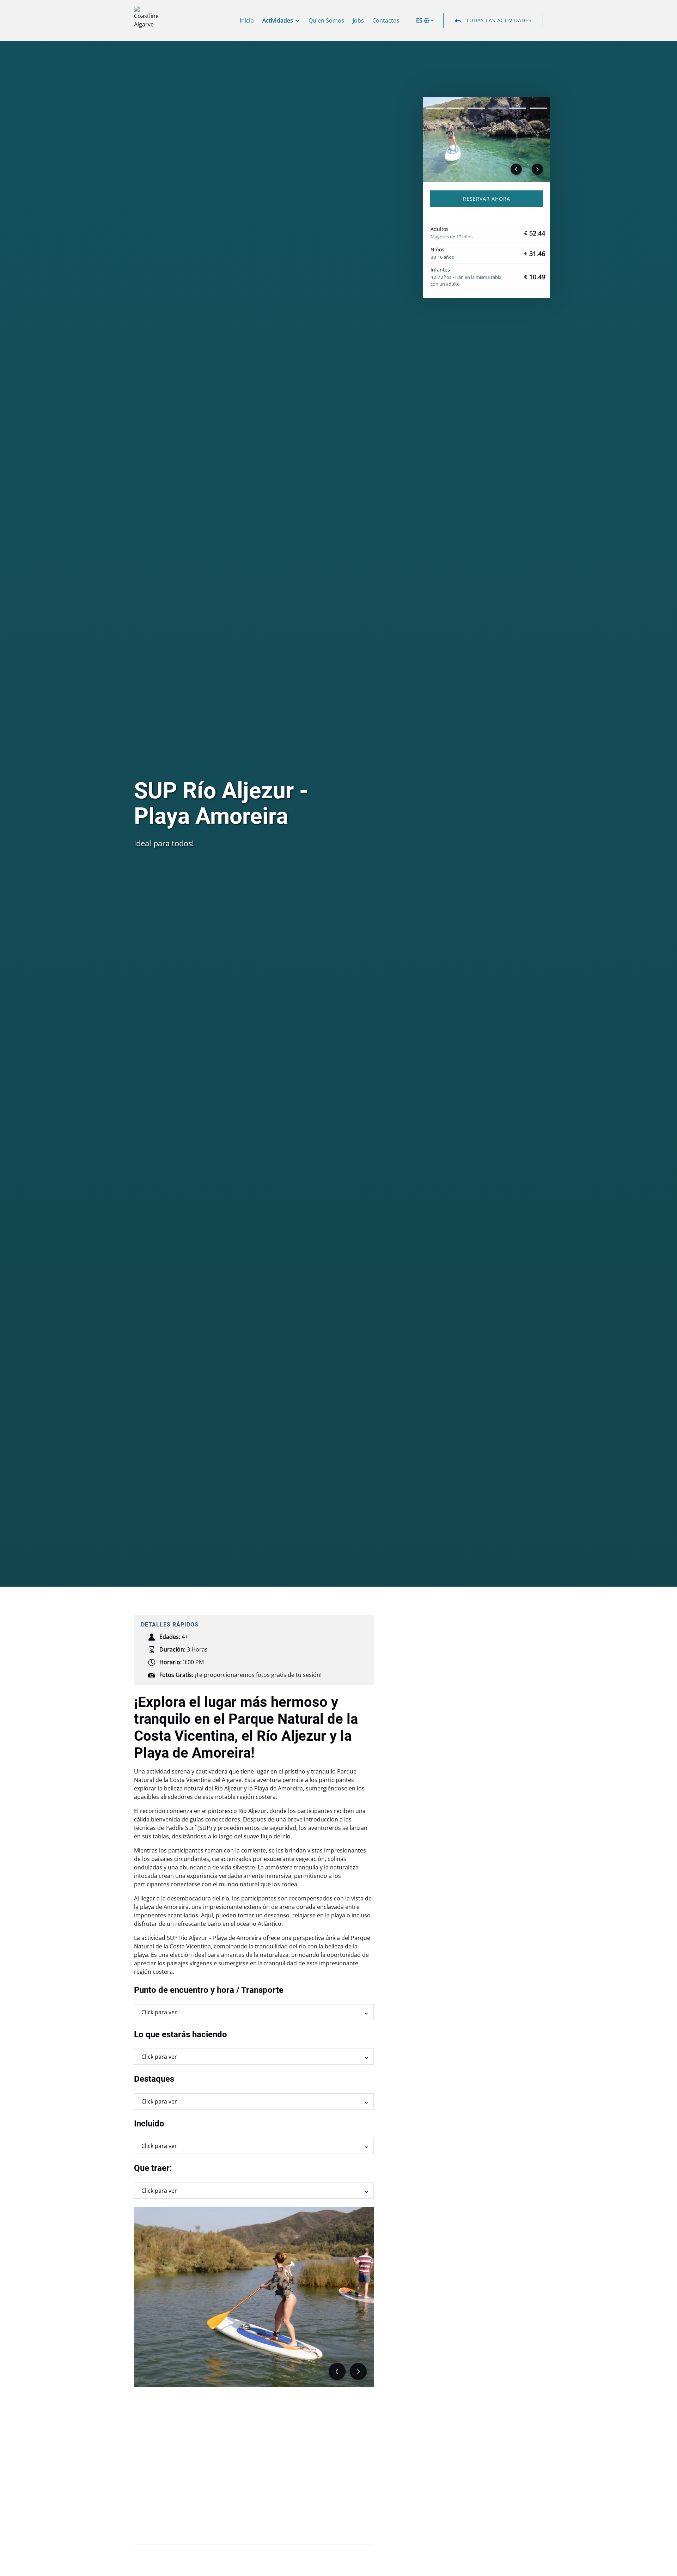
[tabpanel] (487, 140)
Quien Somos (326, 20)
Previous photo (516, 169)
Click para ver (159, 2012)
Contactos (386, 20)
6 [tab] (538, 108)
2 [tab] (456, 108)
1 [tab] (435, 108)
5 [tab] (518, 108)
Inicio (247, 20)
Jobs (358, 20)
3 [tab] (476, 108)
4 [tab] (497, 108)
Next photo (537, 169)
